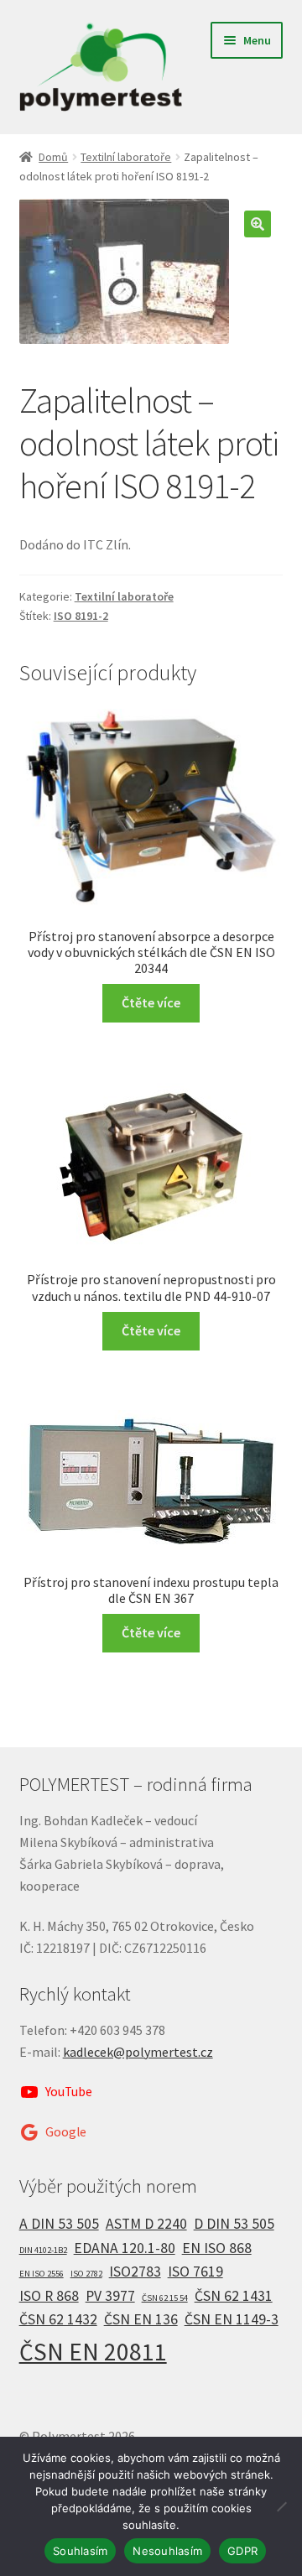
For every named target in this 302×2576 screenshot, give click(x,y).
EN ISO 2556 (42, 2274)
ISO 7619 (195, 2272)
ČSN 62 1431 (234, 2296)
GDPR (242, 2551)
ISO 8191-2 (81, 616)
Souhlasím (80, 2551)
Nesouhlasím (167, 2551)
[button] (258, 224)
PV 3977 (110, 2296)
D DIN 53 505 (234, 2224)
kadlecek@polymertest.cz (138, 2052)
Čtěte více (151, 1002)
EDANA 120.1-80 (125, 2248)
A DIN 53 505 (59, 2224)
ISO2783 (135, 2272)
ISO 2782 (86, 2274)
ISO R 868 (49, 2296)
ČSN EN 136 (141, 2319)
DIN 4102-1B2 (43, 2250)
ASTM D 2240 (146, 2224)
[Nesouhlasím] (281, 2506)
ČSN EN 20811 (93, 2352)
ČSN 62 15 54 (165, 2298)
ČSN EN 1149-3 (232, 2319)
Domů (53, 157)
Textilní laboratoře (126, 157)
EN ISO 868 (217, 2248)
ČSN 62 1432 (58, 2319)
